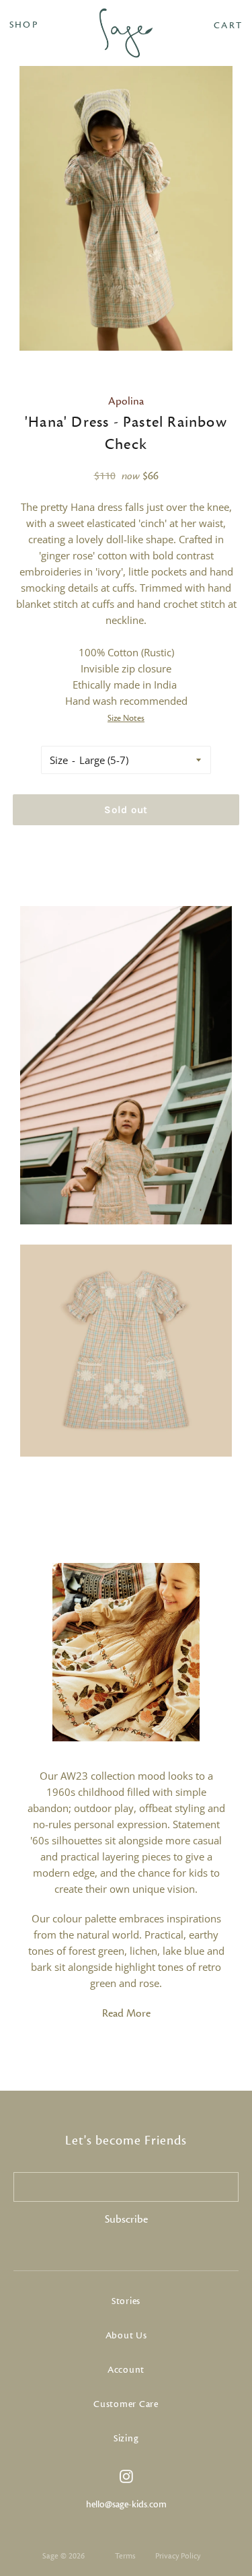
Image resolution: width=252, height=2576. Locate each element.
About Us (126, 2336)
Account (126, 2370)
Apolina (126, 401)
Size (59, 760)
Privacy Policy (178, 2556)
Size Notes (126, 718)
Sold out (126, 810)
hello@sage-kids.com (126, 2505)
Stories (126, 2301)
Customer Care (126, 2404)
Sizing (126, 2439)
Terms (125, 2556)
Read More (126, 2013)
